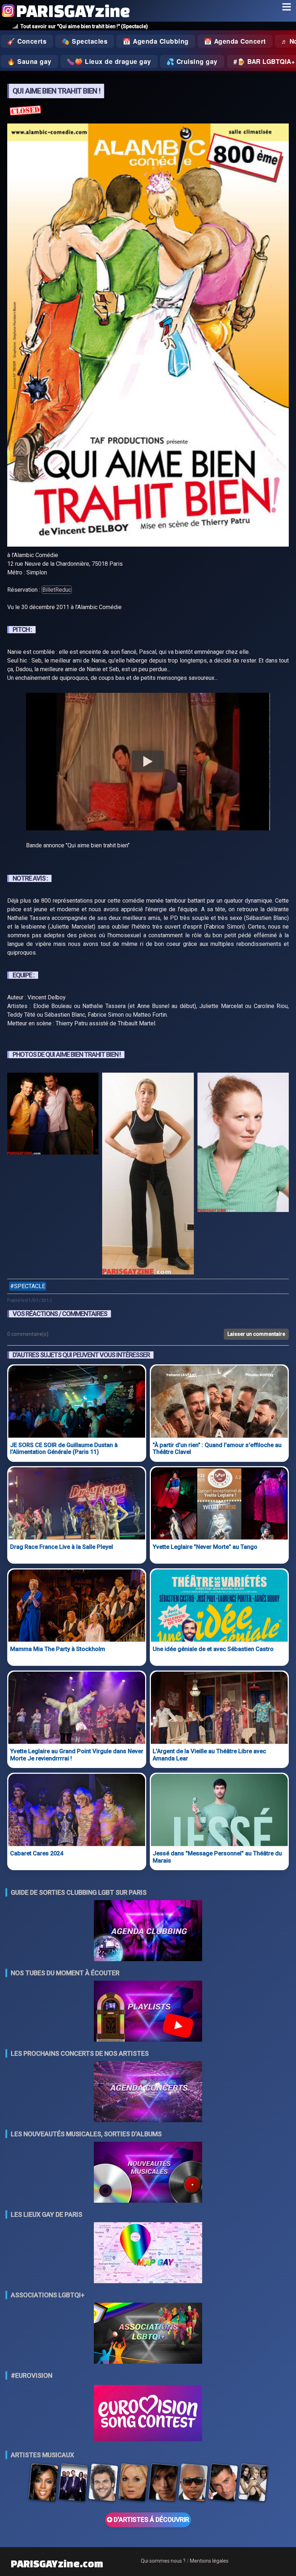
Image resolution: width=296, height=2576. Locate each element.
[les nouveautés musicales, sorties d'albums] (148, 2173)
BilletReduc (57, 590)
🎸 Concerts (27, 41)
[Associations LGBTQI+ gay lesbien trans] (148, 2334)
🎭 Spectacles (85, 41)
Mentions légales (209, 2561)
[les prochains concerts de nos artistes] (148, 2092)
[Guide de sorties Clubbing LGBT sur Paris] (148, 1931)
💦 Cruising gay (192, 61)
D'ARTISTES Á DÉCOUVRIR (151, 2520)
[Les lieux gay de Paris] (148, 2253)
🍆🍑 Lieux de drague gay (109, 61)
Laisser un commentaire (256, 1334)
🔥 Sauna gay (29, 61)
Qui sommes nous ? (163, 2561)
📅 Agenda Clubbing (156, 41)
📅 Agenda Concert (235, 41)
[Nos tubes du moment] (148, 2012)
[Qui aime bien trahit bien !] (53, 1175)
